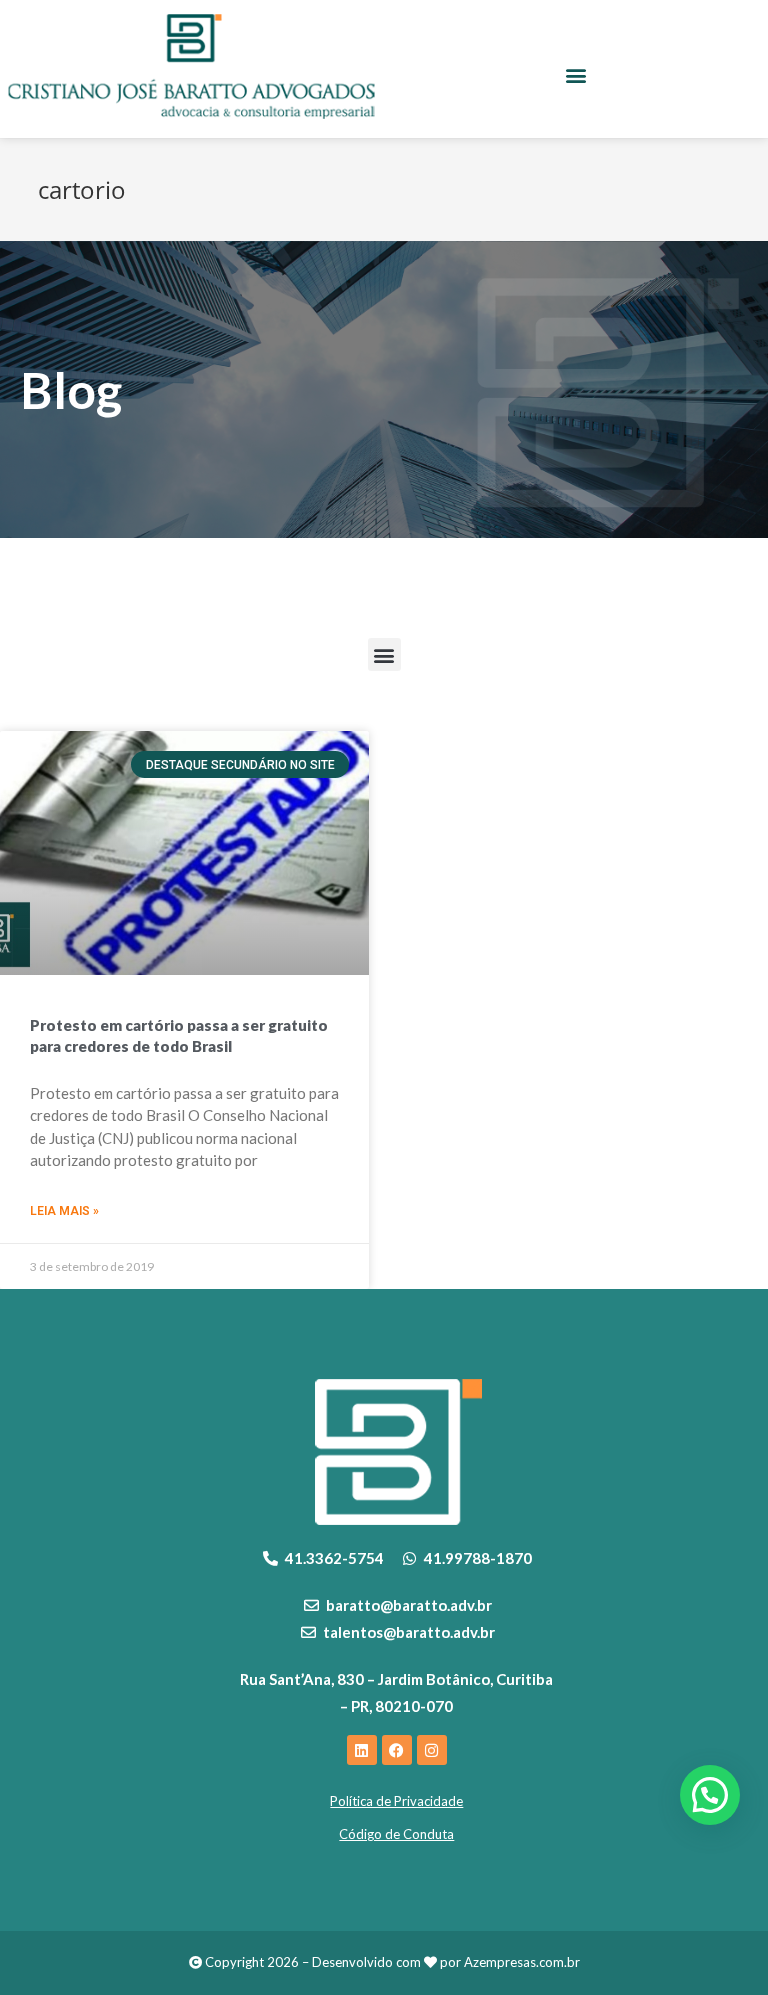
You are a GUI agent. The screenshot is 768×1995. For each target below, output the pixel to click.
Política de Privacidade (396, 1801)
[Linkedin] (362, 1750)
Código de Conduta (396, 1834)
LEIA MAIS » (64, 1211)
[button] (576, 74)
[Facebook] (397, 1750)
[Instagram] (432, 1750)
